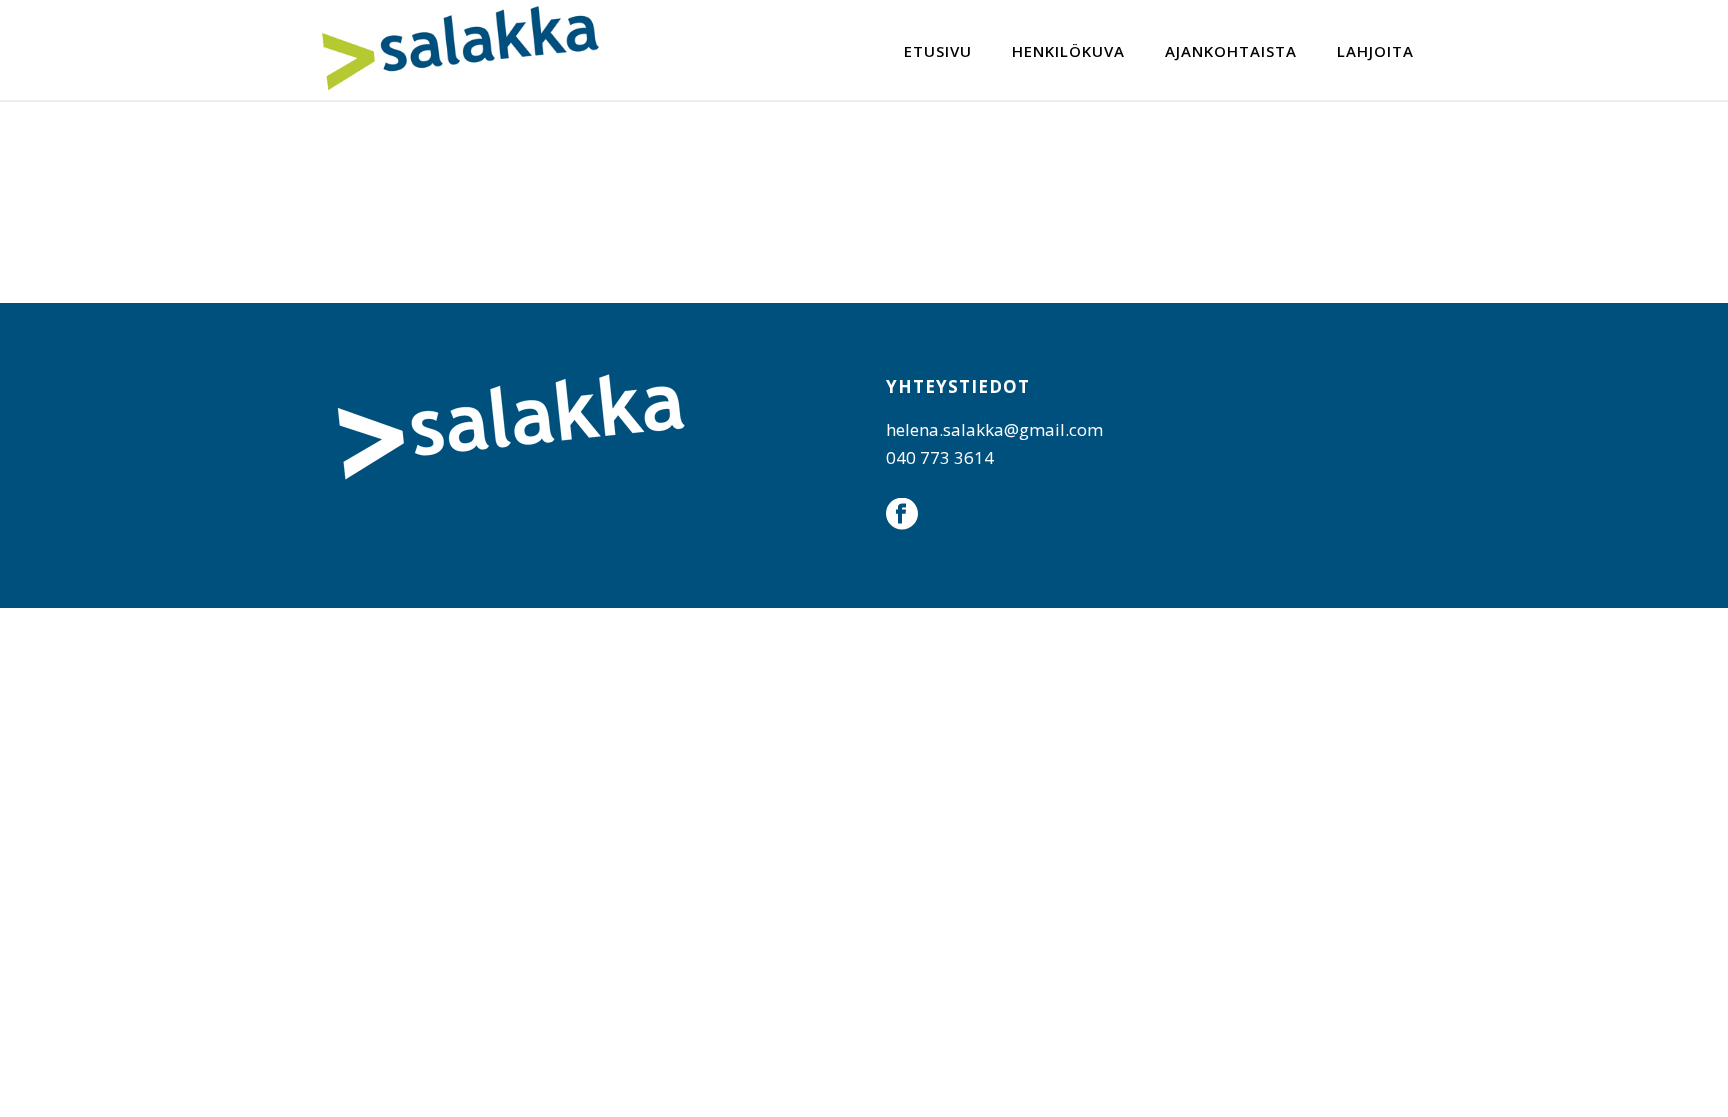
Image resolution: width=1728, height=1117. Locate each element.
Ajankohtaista (1231, 51)
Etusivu (938, 51)
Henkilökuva (1068, 51)
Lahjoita (1375, 51)
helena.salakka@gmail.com (994, 429)
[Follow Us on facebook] (902, 515)
